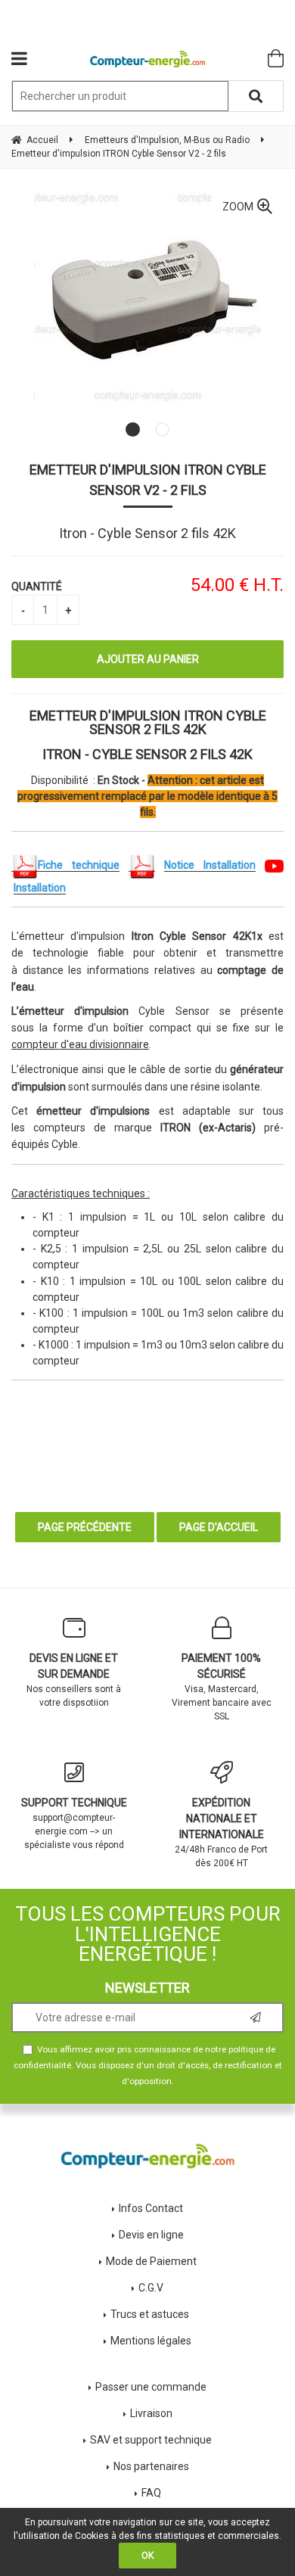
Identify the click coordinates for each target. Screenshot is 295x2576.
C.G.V (151, 2288)
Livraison (151, 2413)
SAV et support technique (151, 2440)
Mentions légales (151, 2341)
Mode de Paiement (151, 2261)
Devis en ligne (151, 2235)
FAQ (151, 2493)
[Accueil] (148, 59)
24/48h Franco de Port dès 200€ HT (221, 1832)
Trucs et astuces (151, 2314)
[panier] (276, 58)
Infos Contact (151, 2208)
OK (147, 2556)
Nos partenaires (151, 2466)
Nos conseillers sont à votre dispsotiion (74, 1680)
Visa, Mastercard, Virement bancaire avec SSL (222, 1687)
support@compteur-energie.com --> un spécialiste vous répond (74, 1823)
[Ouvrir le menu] (19, 58)
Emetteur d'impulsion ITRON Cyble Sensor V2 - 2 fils (148, 480)
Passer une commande (151, 2387)
